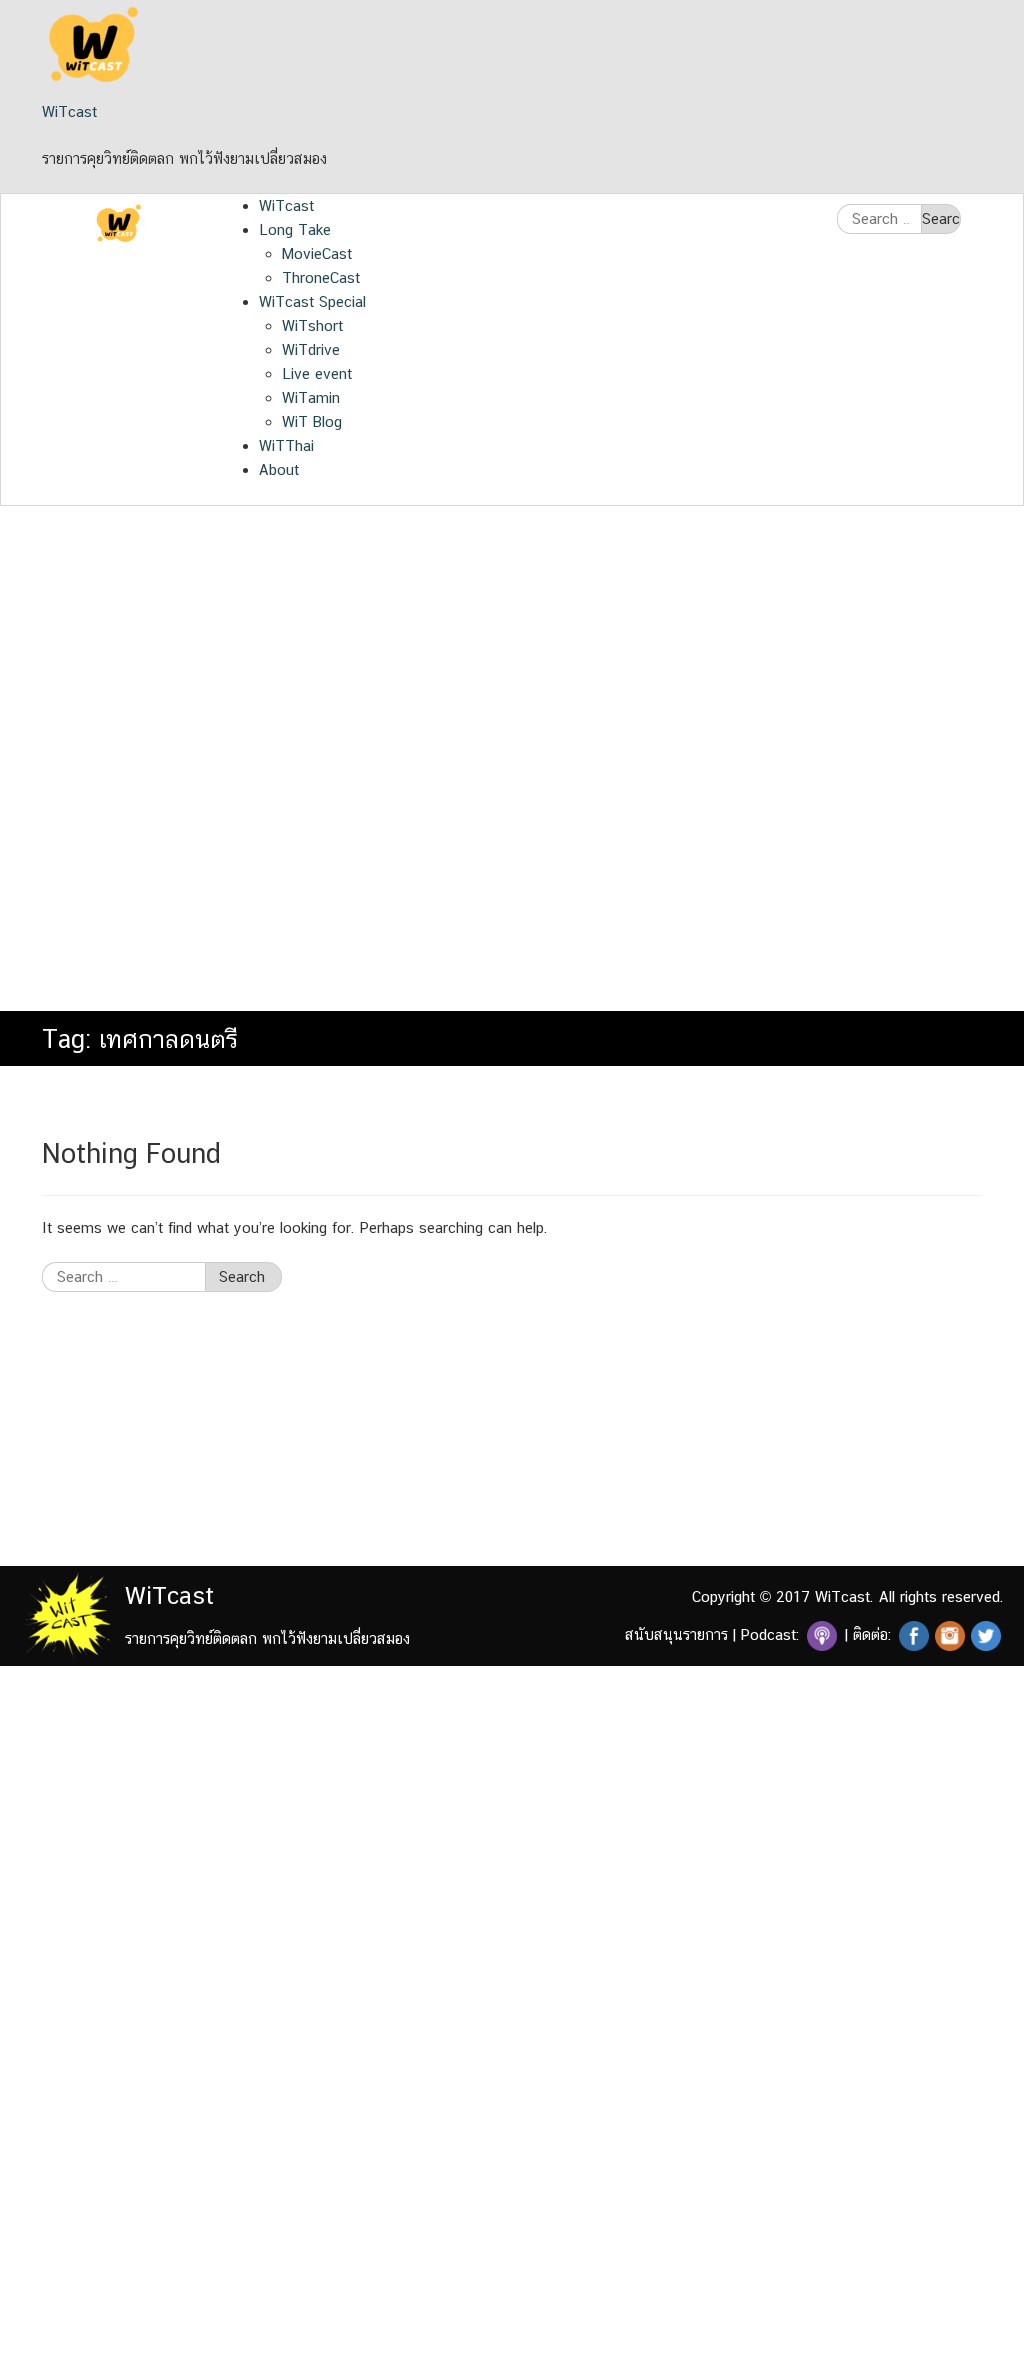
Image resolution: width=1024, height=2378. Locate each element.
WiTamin (311, 397)
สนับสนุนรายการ (676, 1634)
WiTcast (69, 111)
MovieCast (317, 253)
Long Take (295, 229)
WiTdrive (311, 349)
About (279, 469)
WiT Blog (312, 421)
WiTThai (286, 445)
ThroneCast (321, 277)
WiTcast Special (312, 301)
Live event (317, 373)
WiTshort (312, 325)
